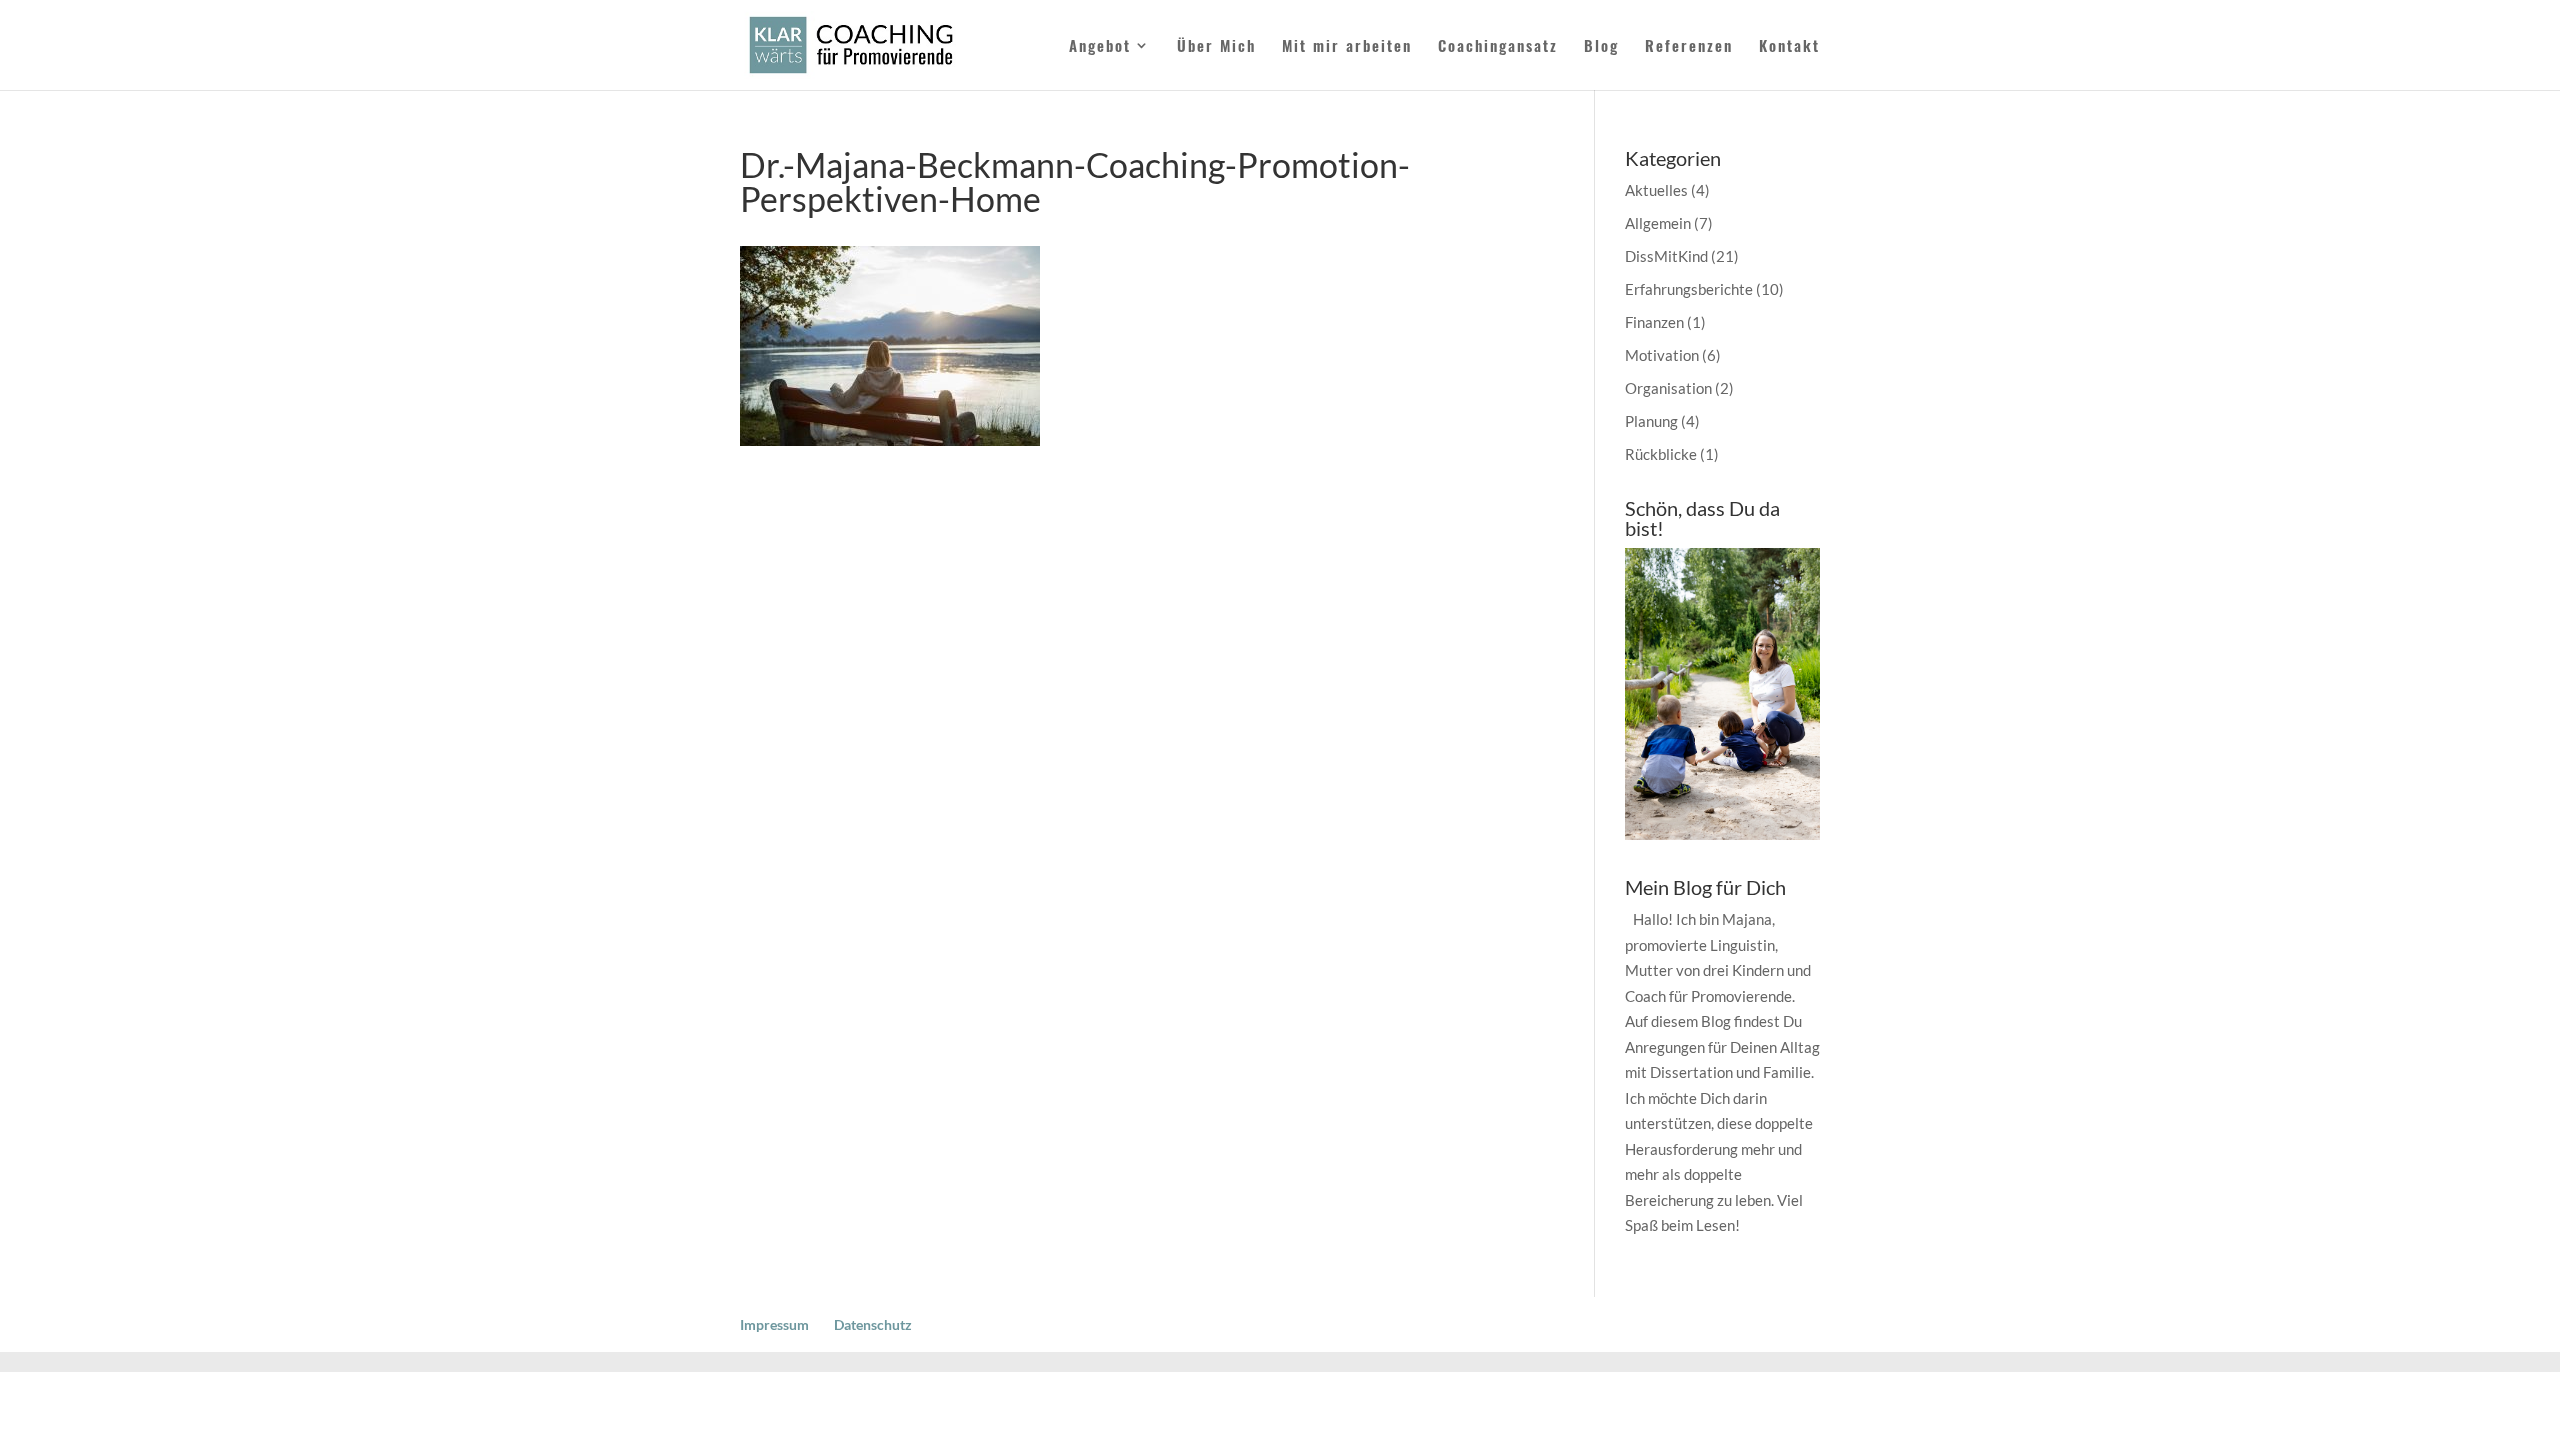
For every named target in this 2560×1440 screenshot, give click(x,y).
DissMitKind (1666, 256)
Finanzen (1654, 322)
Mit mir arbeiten (1347, 47)
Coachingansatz (1498, 47)
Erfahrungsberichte (1689, 289)
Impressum (774, 1324)
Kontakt (1789, 47)
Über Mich (1216, 47)
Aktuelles (1656, 190)
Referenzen (1689, 47)
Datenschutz (873, 1324)
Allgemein (1658, 223)
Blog (1601, 47)
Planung (1651, 421)
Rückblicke (1661, 454)
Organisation (1668, 388)
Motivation (1662, 355)
